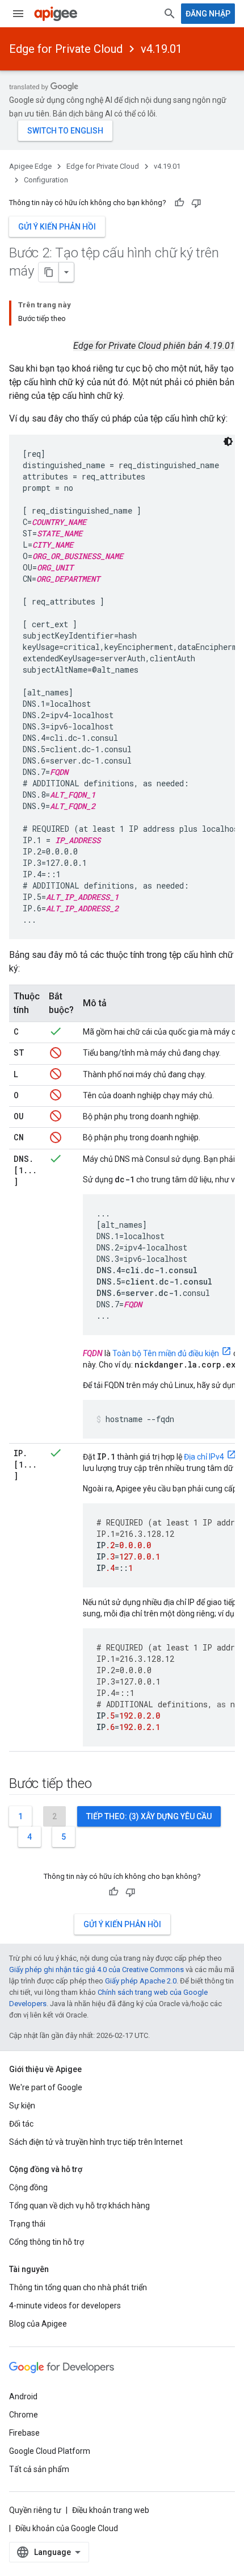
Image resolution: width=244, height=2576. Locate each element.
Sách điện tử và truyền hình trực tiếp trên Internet (96, 2142)
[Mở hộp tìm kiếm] (170, 14)
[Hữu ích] (179, 203)
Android (23, 2396)
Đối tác (21, 2124)
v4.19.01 (161, 49)
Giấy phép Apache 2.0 (141, 1981)
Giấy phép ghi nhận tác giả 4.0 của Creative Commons (96, 1969)
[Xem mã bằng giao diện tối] (228, 441)
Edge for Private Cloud (66, 49)
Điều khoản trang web (111, 2510)
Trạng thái (27, 2224)
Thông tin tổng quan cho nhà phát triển (78, 2287)
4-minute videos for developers (65, 2306)
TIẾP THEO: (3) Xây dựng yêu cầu (149, 1816)
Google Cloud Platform (50, 2451)
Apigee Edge (30, 166)
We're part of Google (46, 2087)
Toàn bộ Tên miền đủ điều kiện (166, 1353)
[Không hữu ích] (196, 203)
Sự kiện (22, 2106)
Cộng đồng (28, 2187)
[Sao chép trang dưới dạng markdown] (49, 272)
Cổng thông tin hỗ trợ (47, 2242)
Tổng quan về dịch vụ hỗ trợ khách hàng (79, 2206)
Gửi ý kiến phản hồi (57, 227)
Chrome (24, 2415)
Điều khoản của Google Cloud (67, 2528)
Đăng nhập (208, 14)
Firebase (24, 2433)
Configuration (46, 180)
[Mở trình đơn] (18, 14)
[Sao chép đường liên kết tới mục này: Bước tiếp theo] (103, 1784)
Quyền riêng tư (35, 2510)
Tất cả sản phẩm (39, 2469)
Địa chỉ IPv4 (204, 1457)
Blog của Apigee (38, 2324)
